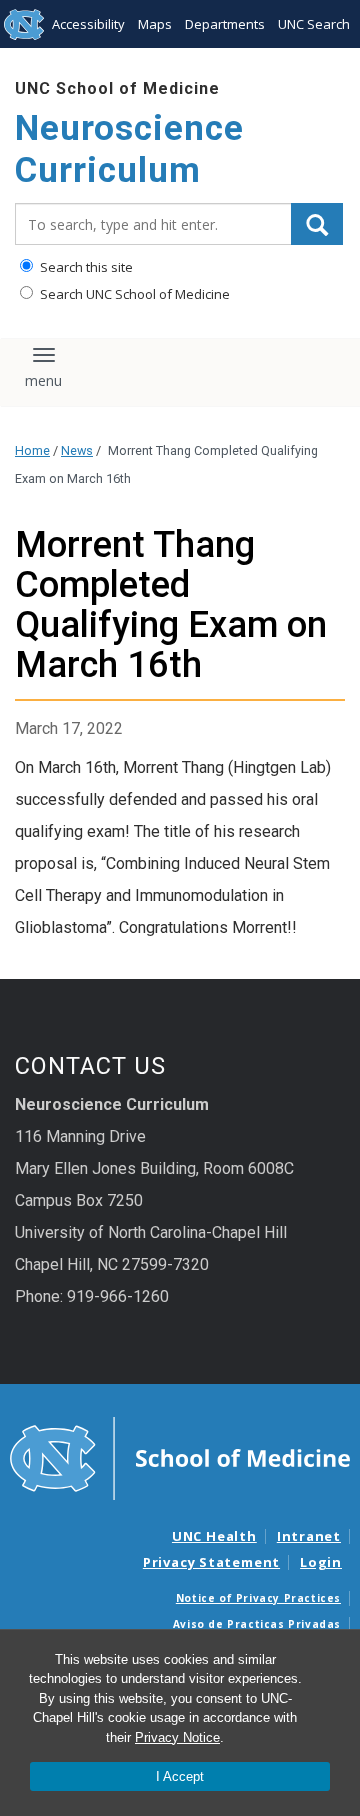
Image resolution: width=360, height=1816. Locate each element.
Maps (155, 24)
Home (32, 450)
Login (321, 1562)
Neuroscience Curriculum (129, 149)
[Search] (317, 224)
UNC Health (214, 1536)
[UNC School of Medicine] (180, 1457)
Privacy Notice (177, 1737)
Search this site (85, 267)
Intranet (309, 1536)
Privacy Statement (211, 1562)
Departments (225, 24)
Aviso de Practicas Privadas (257, 1624)
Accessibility (88, 24)
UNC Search (314, 24)
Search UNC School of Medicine (133, 294)
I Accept (180, 1776)
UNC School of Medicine (117, 88)
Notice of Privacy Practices (258, 1598)
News (77, 450)
